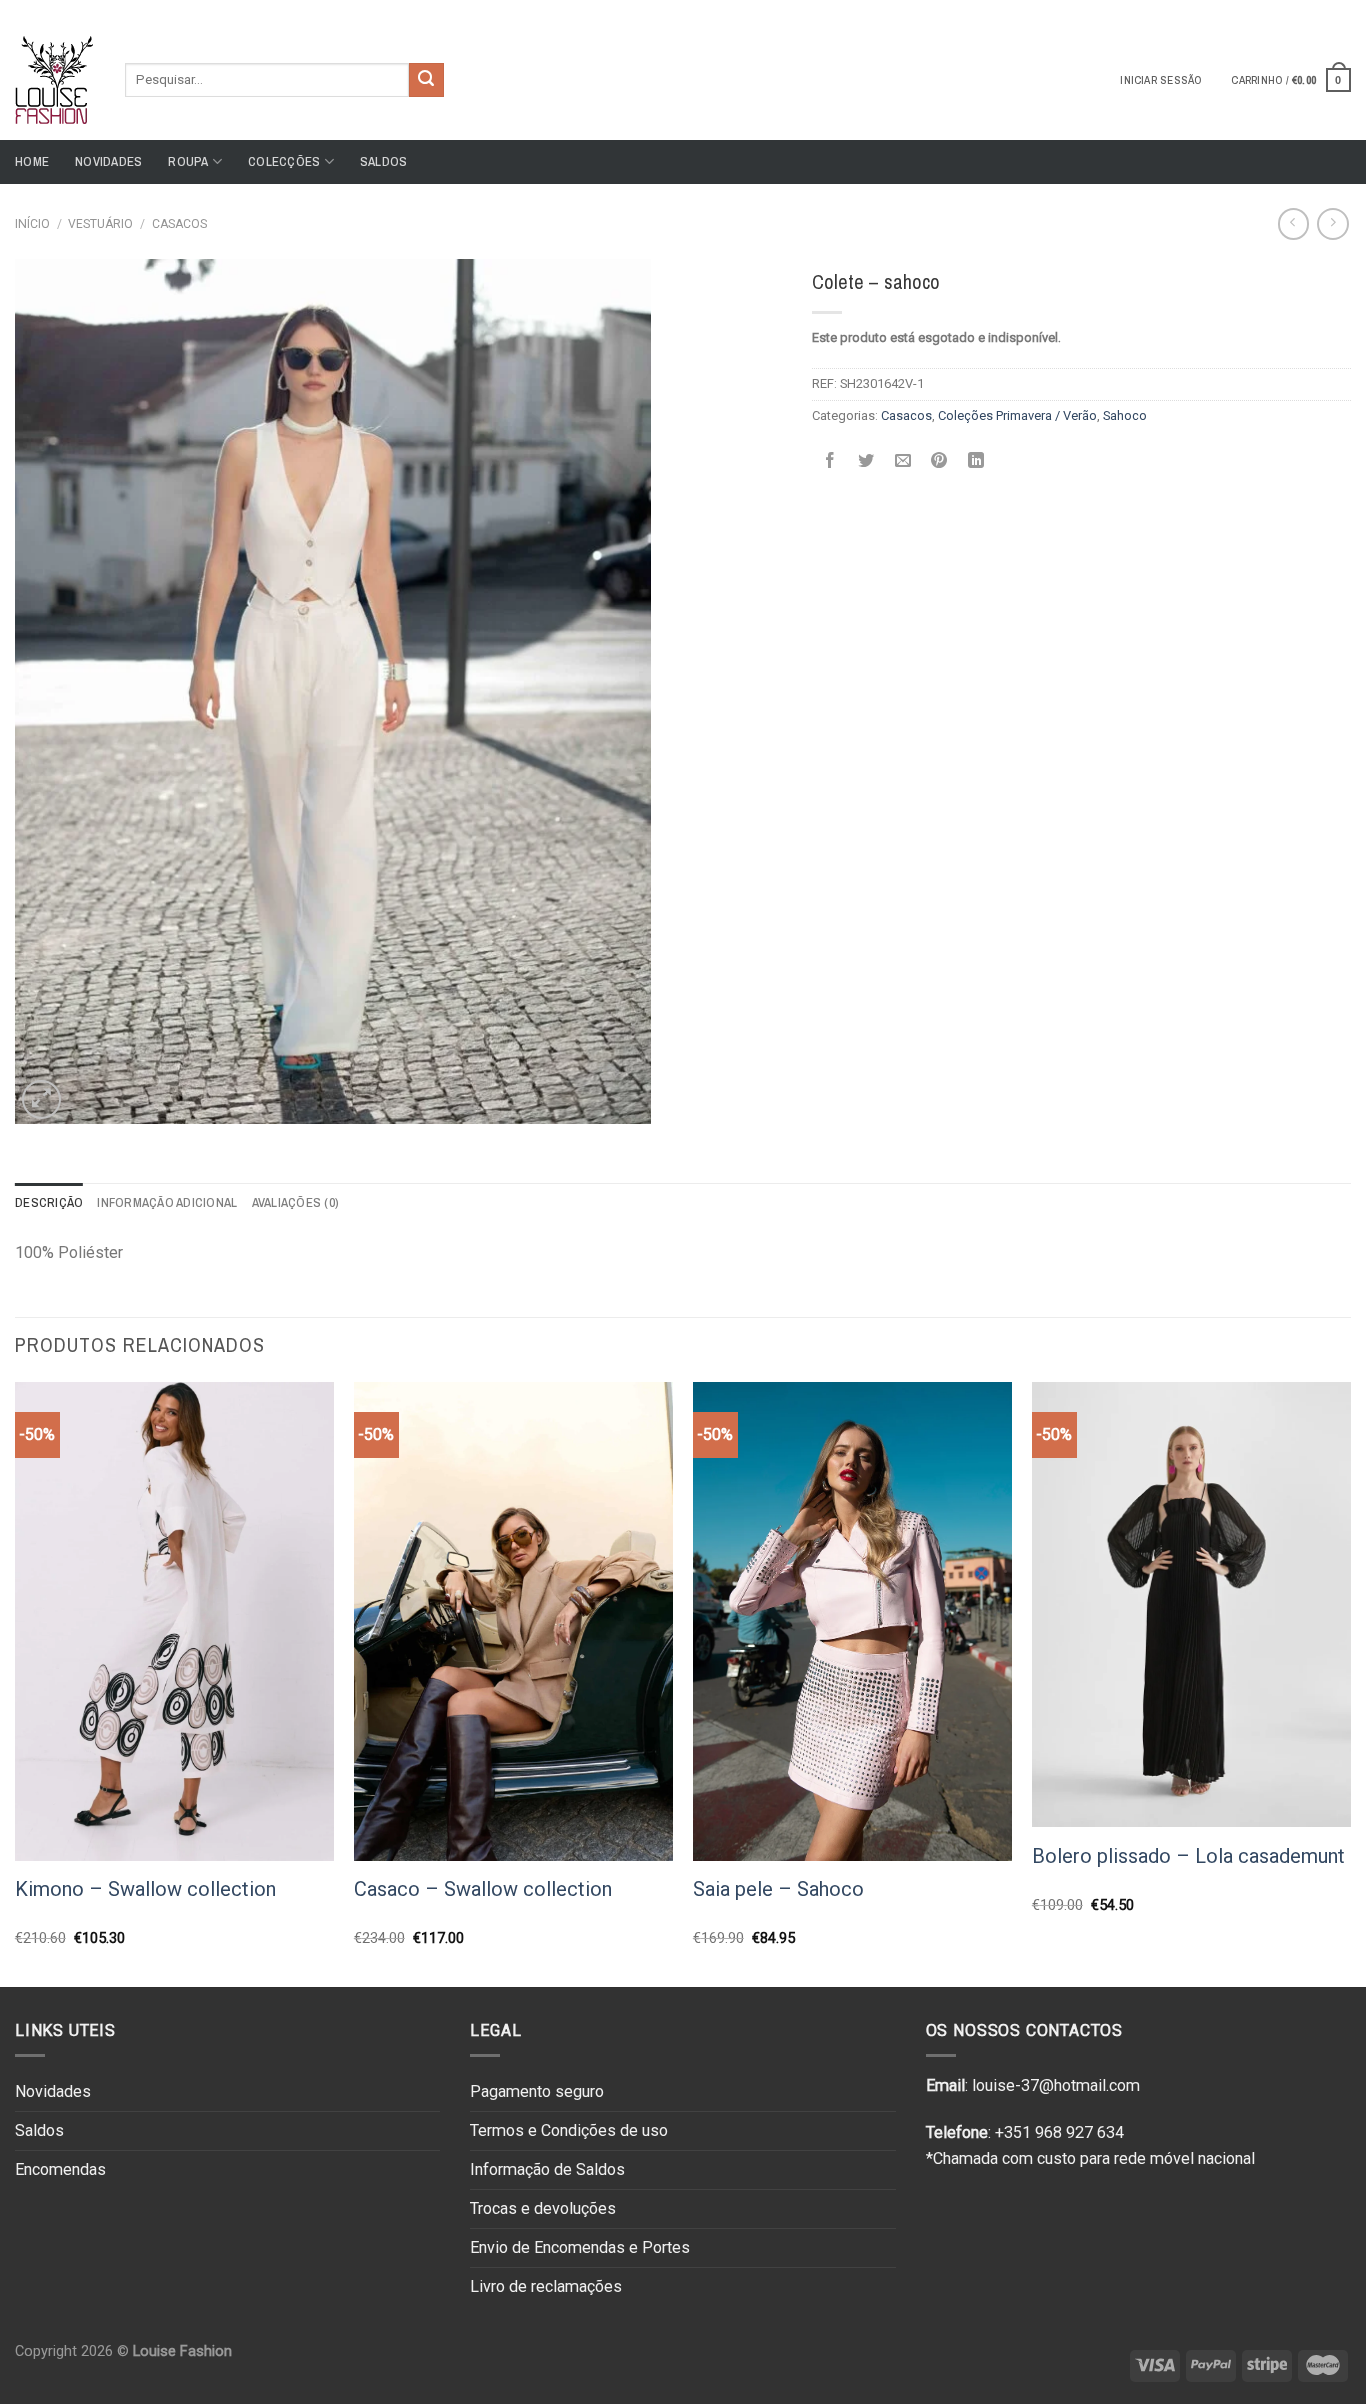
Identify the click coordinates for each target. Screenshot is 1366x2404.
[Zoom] (41, 1099)
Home (32, 161)
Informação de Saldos (547, 2169)
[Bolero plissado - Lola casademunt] (1191, 1604)
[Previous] (16, 1682)
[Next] (1350, 1682)
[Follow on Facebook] (1303, 9)
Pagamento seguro (537, 2091)
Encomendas (60, 2169)
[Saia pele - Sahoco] (852, 1621)
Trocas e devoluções (543, 2208)
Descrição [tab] (49, 1202)
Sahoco (1125, 415)
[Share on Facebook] (829, 460)
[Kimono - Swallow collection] (174, 1621)
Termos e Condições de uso (569, 2130)
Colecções (284, 161)
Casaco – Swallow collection (483, 1889)
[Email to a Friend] (902, 460)
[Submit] (426, 80)
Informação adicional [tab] (167, 1202)
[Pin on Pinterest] (939, 460)
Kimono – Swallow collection (145, 1889)
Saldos (384, 161)
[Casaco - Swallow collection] (513, 1621)
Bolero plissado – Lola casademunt (1188, 1856)
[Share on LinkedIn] (975, 460)
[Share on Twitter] (866, 460)
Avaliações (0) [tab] (296, 1202)
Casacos (179, 224)
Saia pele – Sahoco (778, 1889)
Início (32, 224)
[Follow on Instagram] (1322, 9)
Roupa (188, 161)
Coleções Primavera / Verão (1017, 415)
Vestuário (100, 224)
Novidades (108, 161)
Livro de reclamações (546, 2286)
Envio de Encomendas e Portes (580, 2247)
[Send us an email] (1341, 9)
